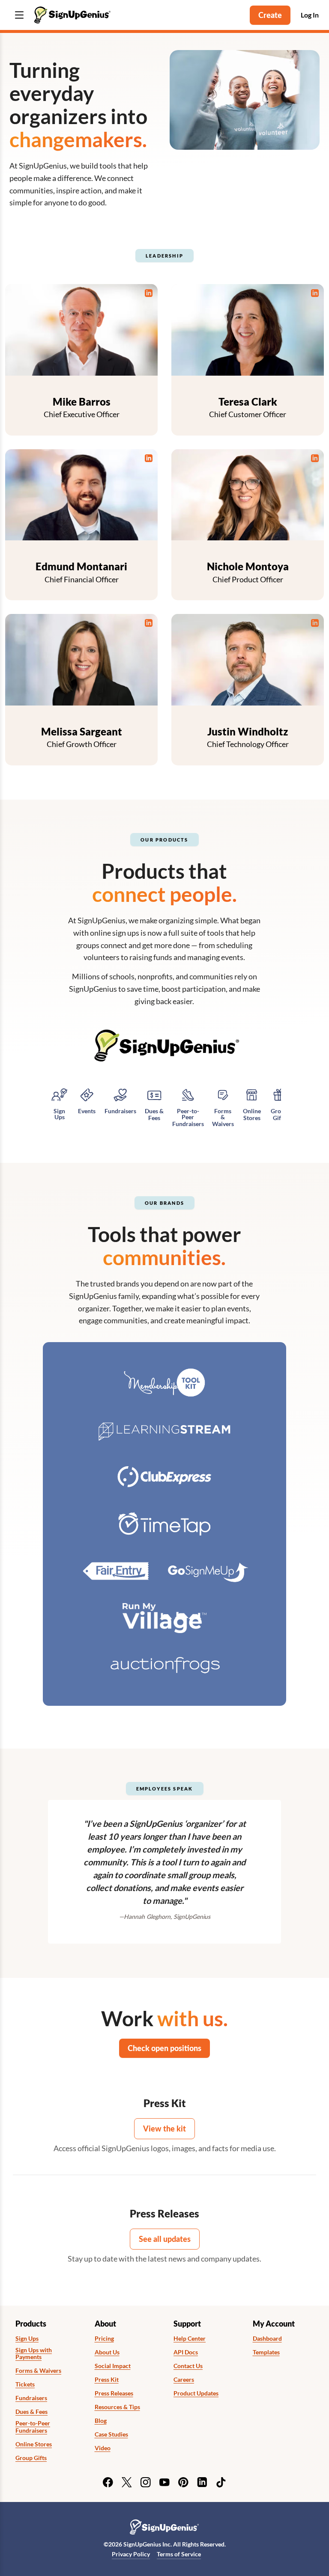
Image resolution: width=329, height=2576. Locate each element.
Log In (310, 15)
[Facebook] (108, 2482)
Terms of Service (179, 2554)
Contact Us (188, 2366)
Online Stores (34, 2444)
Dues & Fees (31, 2412)
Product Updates (196, 2393)
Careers (184, 2380)
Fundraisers (31, 2398)
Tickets (25, 2384)
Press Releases (114, 2393)
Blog (101, 2421)
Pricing (104, 2339)
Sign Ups (27, 2339)
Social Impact (113, 2366)
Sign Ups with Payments (34, 2354)
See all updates (165, 2239)
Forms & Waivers (38, 2371)
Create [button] (270, 15)
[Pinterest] (183, 2482)
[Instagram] (146, 2482)
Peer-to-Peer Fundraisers (33, 2427)
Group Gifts (31, 2458)
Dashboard (267, 2339)
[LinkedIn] (202, 2482)
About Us (107, 2352)
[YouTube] (164, 2482)
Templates (266, 2352)
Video (103, 2448)
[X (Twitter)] (127, 2482)
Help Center (190, 2339)
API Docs (186, 2352)
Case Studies (111, 2434)
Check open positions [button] (164, 2048)
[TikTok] (221, 2482)
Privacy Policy (131, 2554)
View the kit (164, 2128)
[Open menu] (19, 15)
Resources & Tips (117, 2407)
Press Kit (107, 2380)
